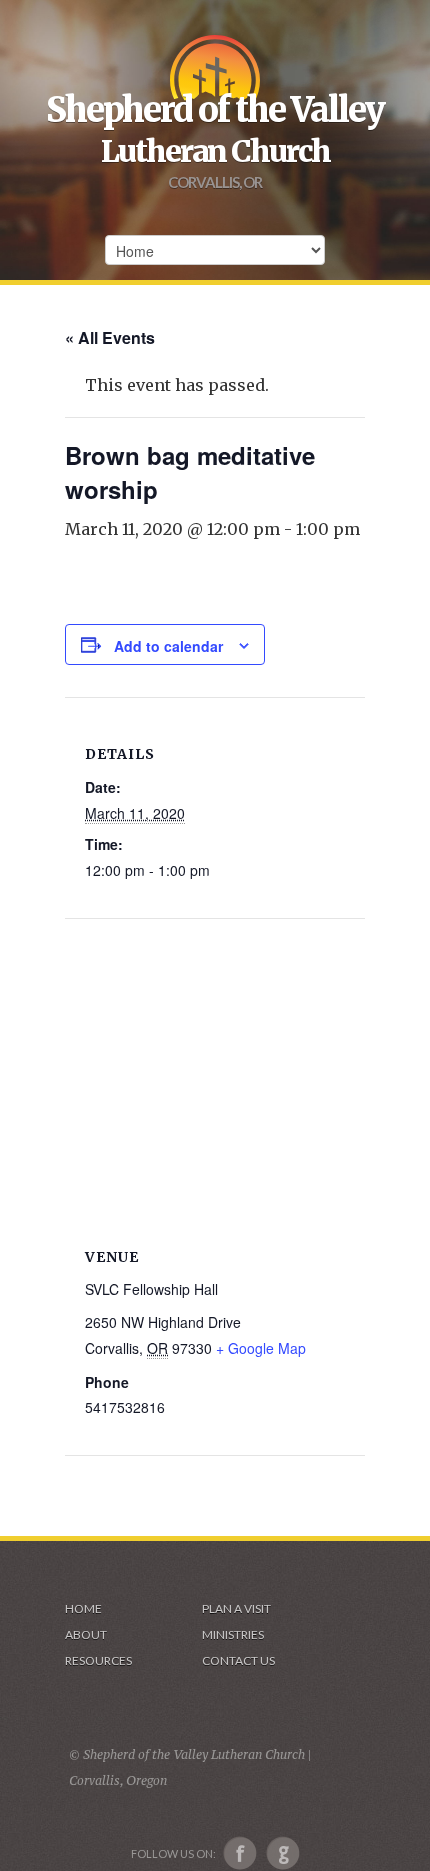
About (86, 1634)
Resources (98, 1660)
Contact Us (238, 1660)
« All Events (110, 337)
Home (83, 1608)
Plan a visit (236, 1608)
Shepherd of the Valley (215, 110)
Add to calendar (168, 646)
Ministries (233, 1634)
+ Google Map (261, 1348)
